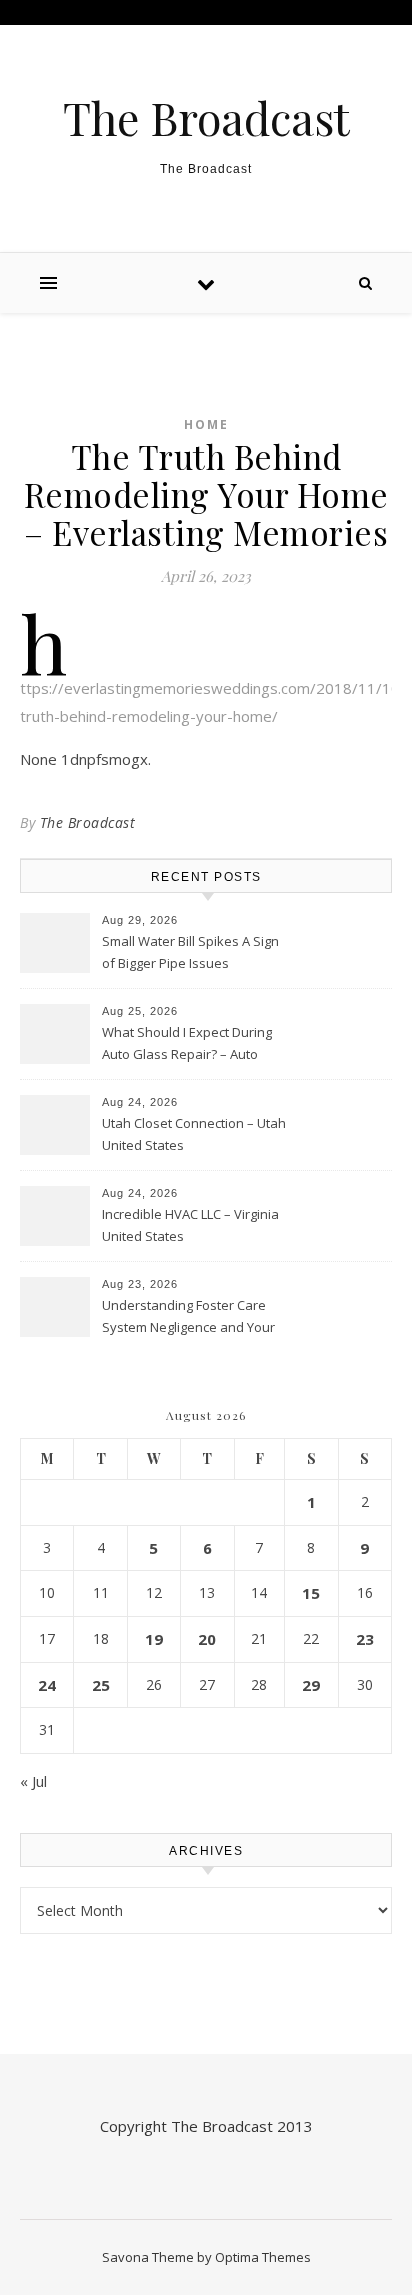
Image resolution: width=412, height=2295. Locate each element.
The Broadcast (206, 117)
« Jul (33, 1781)
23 (365, 1639)
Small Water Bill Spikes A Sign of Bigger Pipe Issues (190, 952)
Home (206, 424)
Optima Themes (263, 2257)
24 (47, 1685)
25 (101, 1685)
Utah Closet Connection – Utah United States (194, 1134)
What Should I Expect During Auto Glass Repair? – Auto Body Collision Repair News (187, 1045)
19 (154, 1639)
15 (311, 1593)
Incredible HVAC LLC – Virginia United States (190, 1225)
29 (311, 1685)
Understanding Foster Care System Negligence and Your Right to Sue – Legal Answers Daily (188, 1318)
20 (207, 1639)
